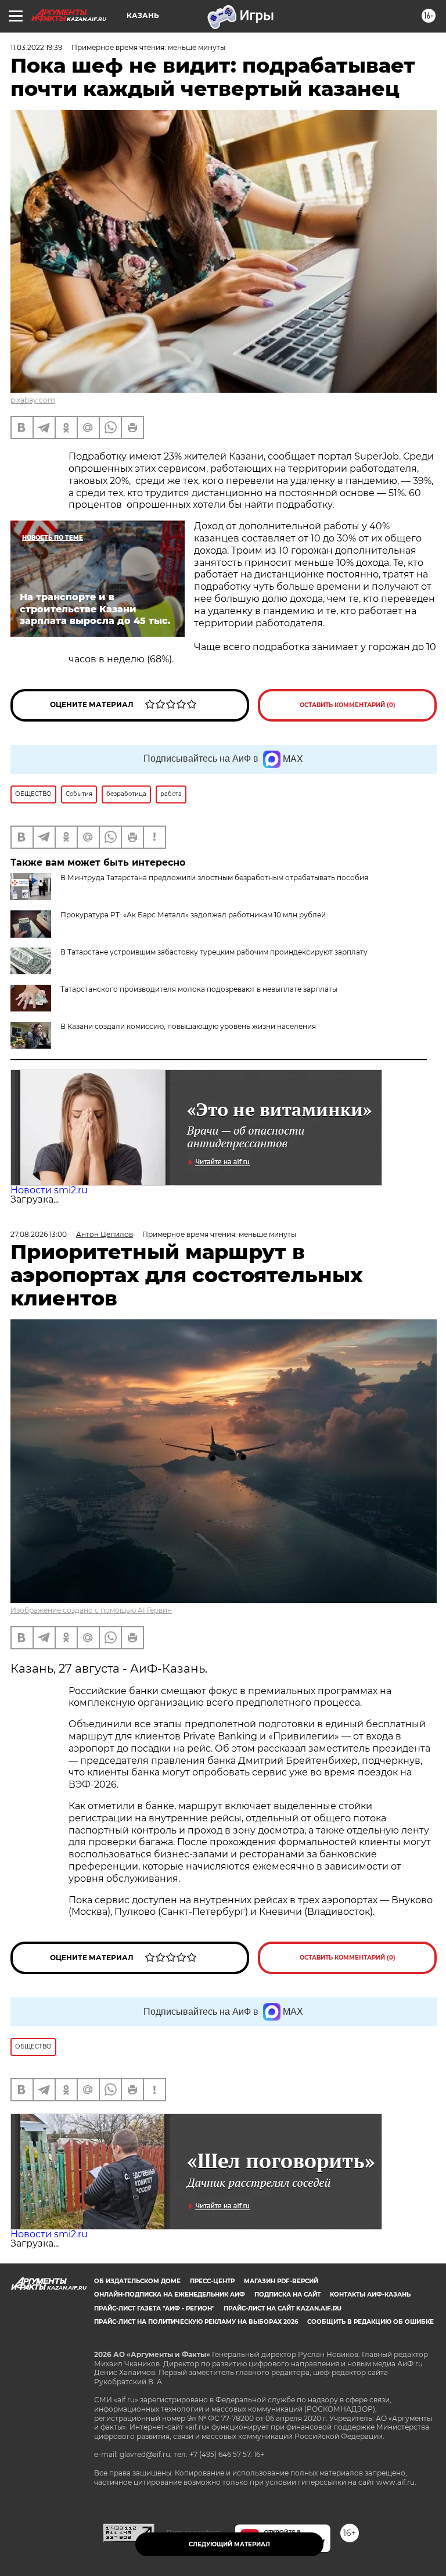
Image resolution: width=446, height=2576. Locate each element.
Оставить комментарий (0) (348, 705)
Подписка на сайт (287, 2295)
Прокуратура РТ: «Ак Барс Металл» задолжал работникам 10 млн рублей (193, 915)
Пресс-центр (212, 2281)
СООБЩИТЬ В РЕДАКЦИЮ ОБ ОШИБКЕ (371, 2322)
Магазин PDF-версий (281, 2281)
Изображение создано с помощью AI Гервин (91, 1610)
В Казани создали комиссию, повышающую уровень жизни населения (188, 1026)
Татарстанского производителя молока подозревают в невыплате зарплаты (199, 989)
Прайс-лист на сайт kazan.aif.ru (283, 2308)
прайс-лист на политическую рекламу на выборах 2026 (196, 2322)
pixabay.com (33, 400)
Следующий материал (229, 2544)
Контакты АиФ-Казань (370, 2295)
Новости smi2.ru (49, 1190)
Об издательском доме (137, 2281)
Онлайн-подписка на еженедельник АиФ (170, 2295)
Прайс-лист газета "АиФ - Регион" (154, 2308)
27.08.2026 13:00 (39, 1234)
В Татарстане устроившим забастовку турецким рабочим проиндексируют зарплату (214, 952)
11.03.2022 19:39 (36, 47)
